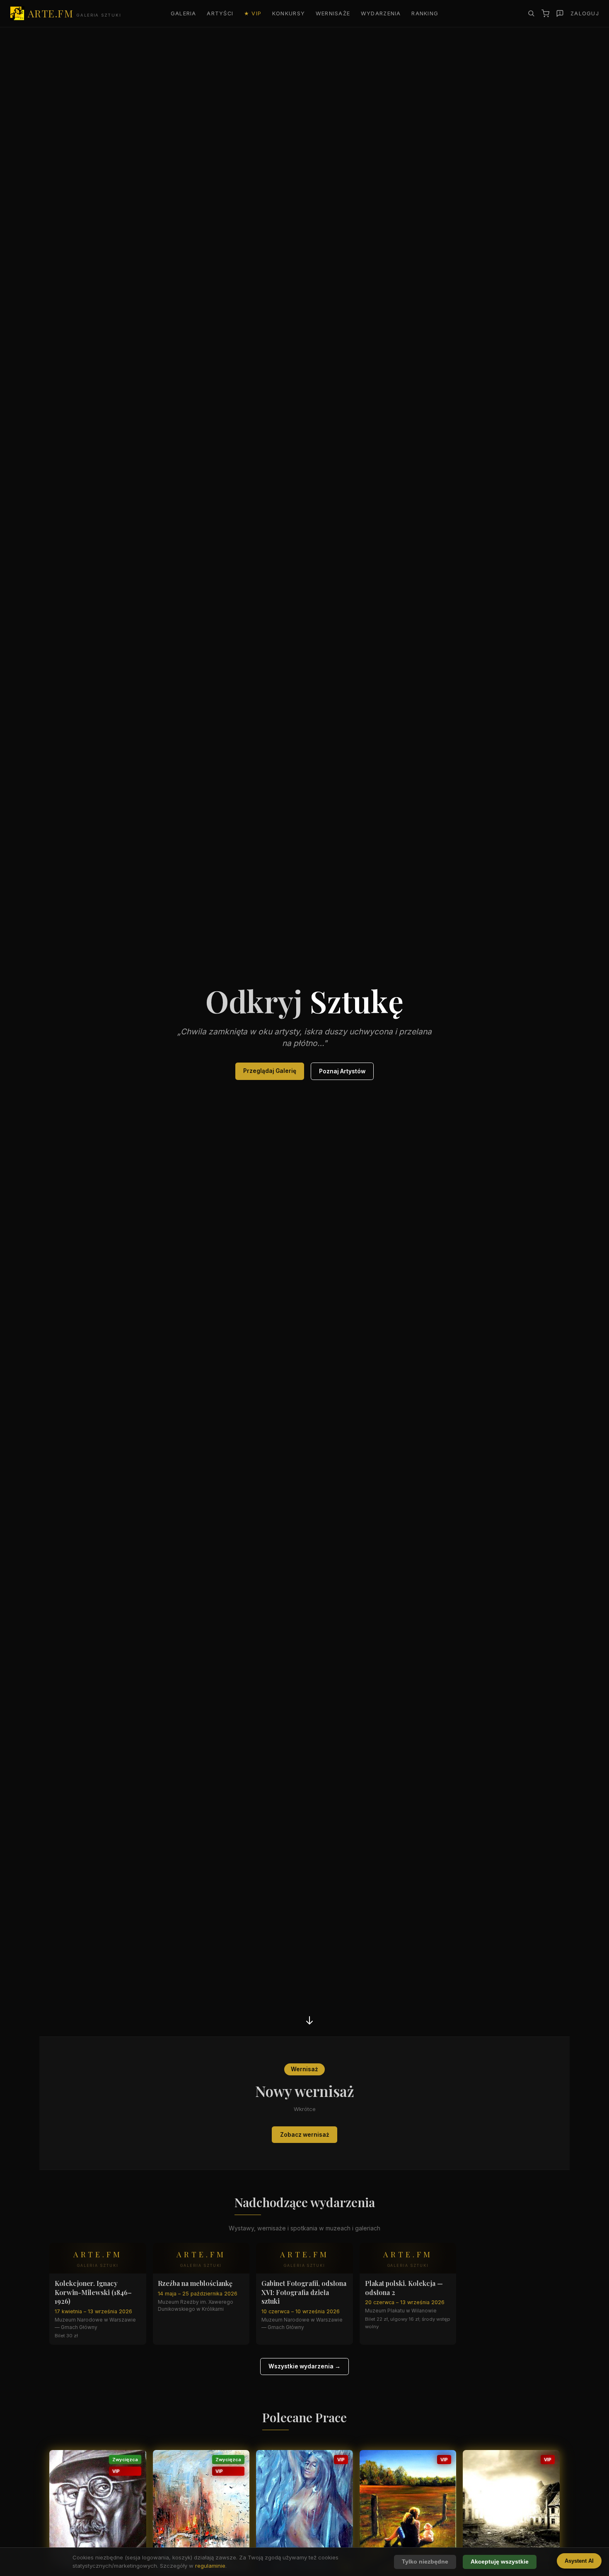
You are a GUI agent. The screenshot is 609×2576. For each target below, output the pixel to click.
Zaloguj (585, 13)
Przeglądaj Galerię (270, 1071)
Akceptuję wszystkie (500, 2562)
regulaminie (210, 2566)
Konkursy (289, 13)
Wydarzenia (381, 13)
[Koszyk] (545, 13)
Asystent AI (579, 2561)
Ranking (425, 13)
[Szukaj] (531, 13)
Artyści (220, 13)
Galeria (184, 13)
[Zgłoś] (560, 13)
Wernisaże (333, 13)
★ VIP (253, 13)
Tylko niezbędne (425, 2562)
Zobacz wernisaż (305, 2135)
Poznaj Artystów (342, 1071)
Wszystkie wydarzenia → (304, 2366)
